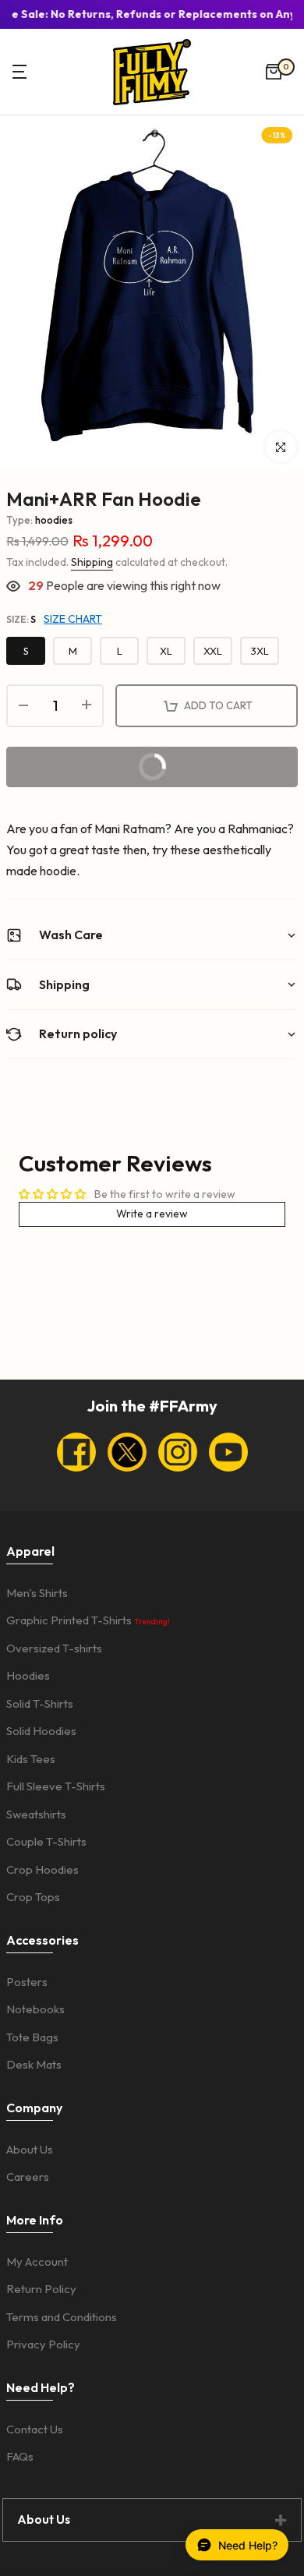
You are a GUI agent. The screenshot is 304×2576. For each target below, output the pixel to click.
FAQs (20, 2456)
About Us (30, 2149)
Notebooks (35, 2009)
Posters (27, 1982)
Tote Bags (32, 2037)
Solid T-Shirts (40, 1703)
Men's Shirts (37, 1593)
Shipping (92, 562)
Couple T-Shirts (46, 1841)
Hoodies (28, 1675)
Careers (28, 2177)
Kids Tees (31, 1759)
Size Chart (73, 619)
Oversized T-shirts (54, 1648)
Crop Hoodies (42, 1869)
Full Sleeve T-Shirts (56, 1786)
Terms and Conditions (62, 2317)
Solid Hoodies (41, 1731)
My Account (37, 2262)
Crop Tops (33, 1897)
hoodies (54, 520)
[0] (274, 72)
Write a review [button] (152, 1214)
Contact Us (35, 2429)
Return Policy (41, 2289)
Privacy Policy (43, 2344)
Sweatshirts (36, 1814)
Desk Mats (34, 2064)
